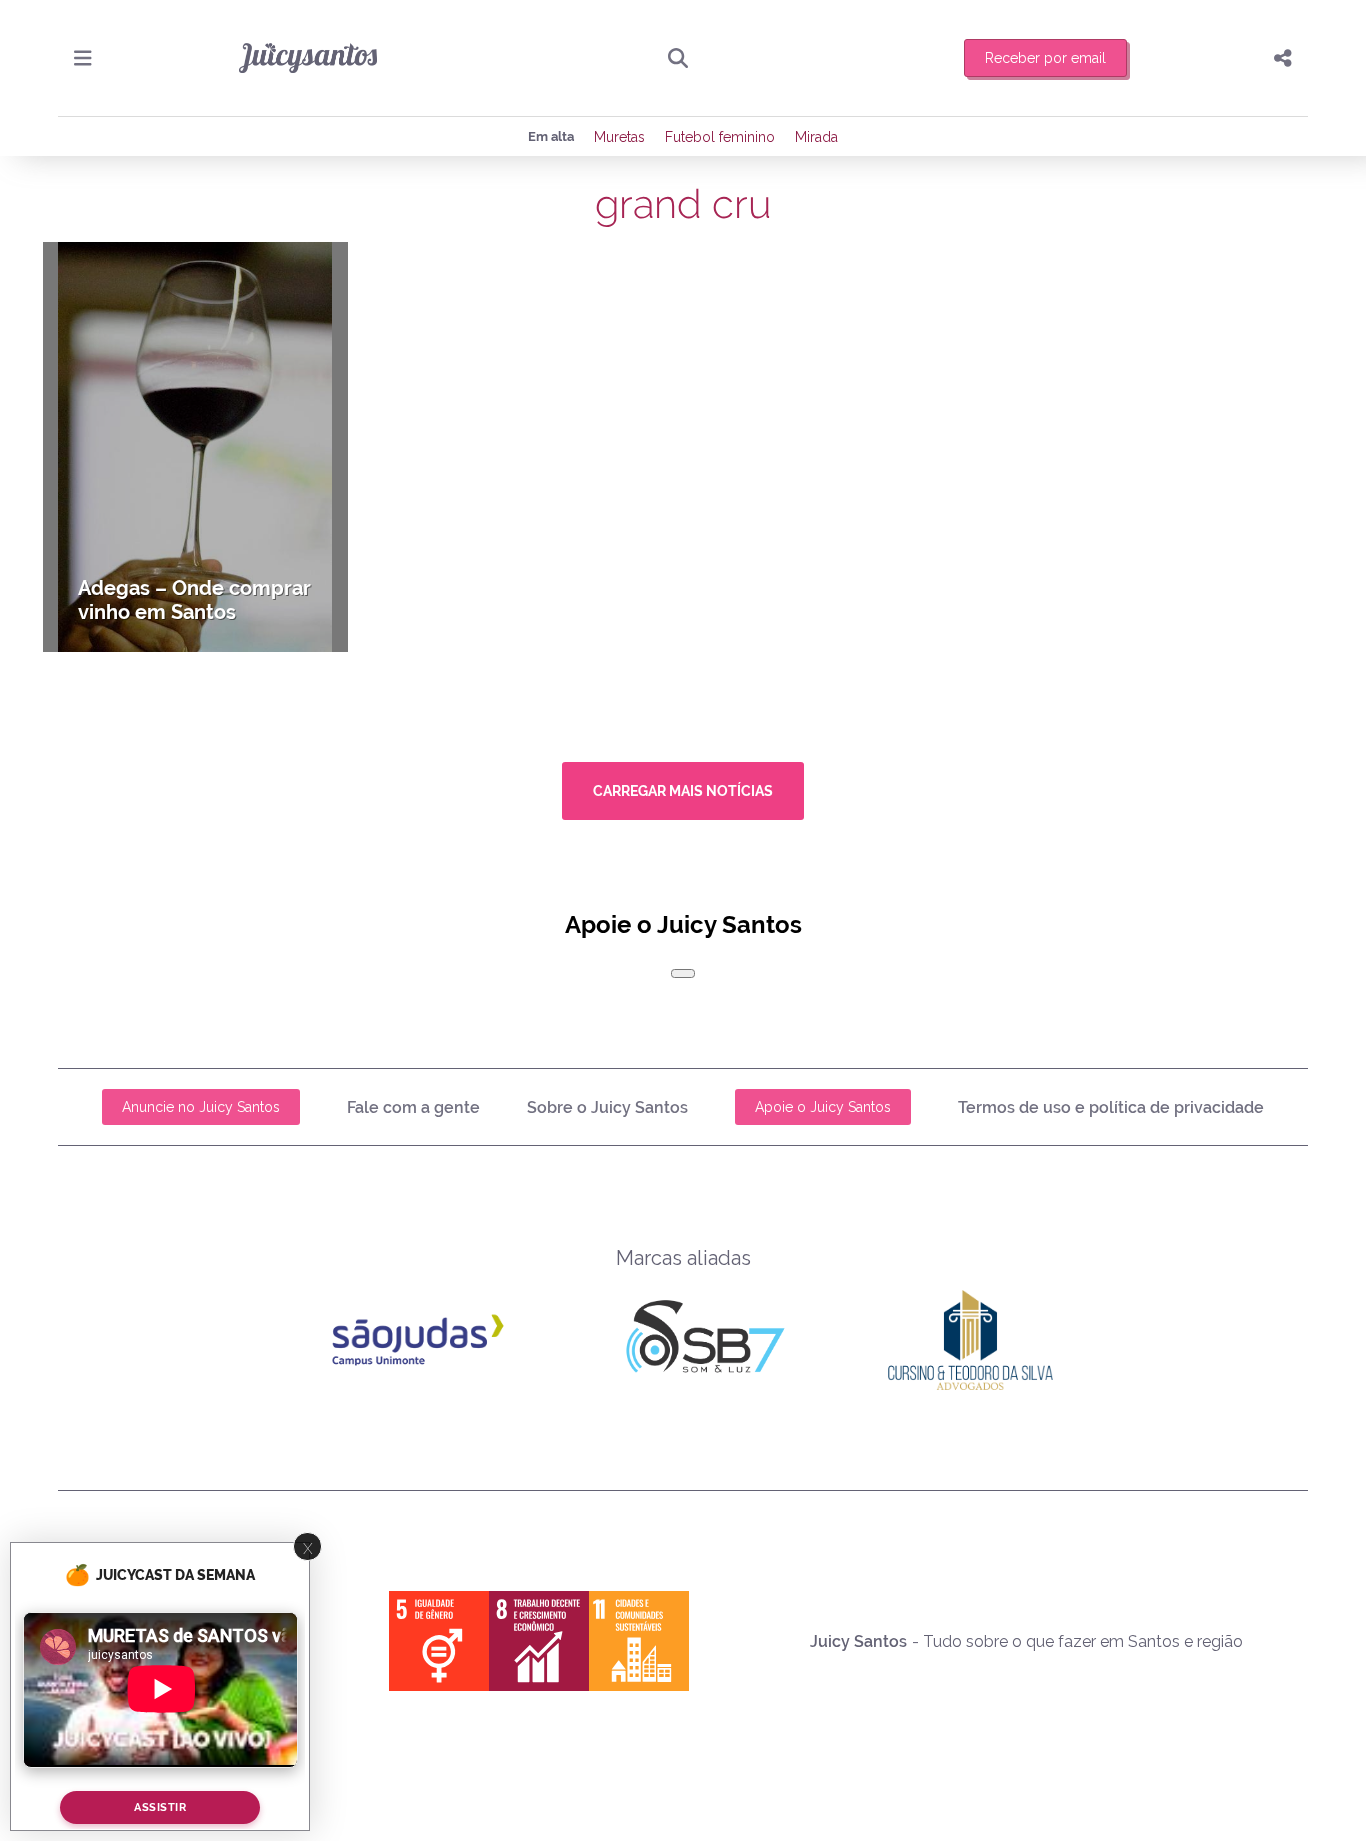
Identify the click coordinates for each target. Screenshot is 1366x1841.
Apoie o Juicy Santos (823, 1107)
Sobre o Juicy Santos (607, 1107)
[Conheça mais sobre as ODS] (539, 1641)
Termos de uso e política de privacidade (1111, 1107)
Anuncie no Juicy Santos (201, 1107)
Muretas (619, 137)
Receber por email (1045, 58)
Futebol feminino (720, 137)
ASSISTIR (160, 1807)
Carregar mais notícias (683, 791)
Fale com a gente (413, 1107)
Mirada (816, 137)
